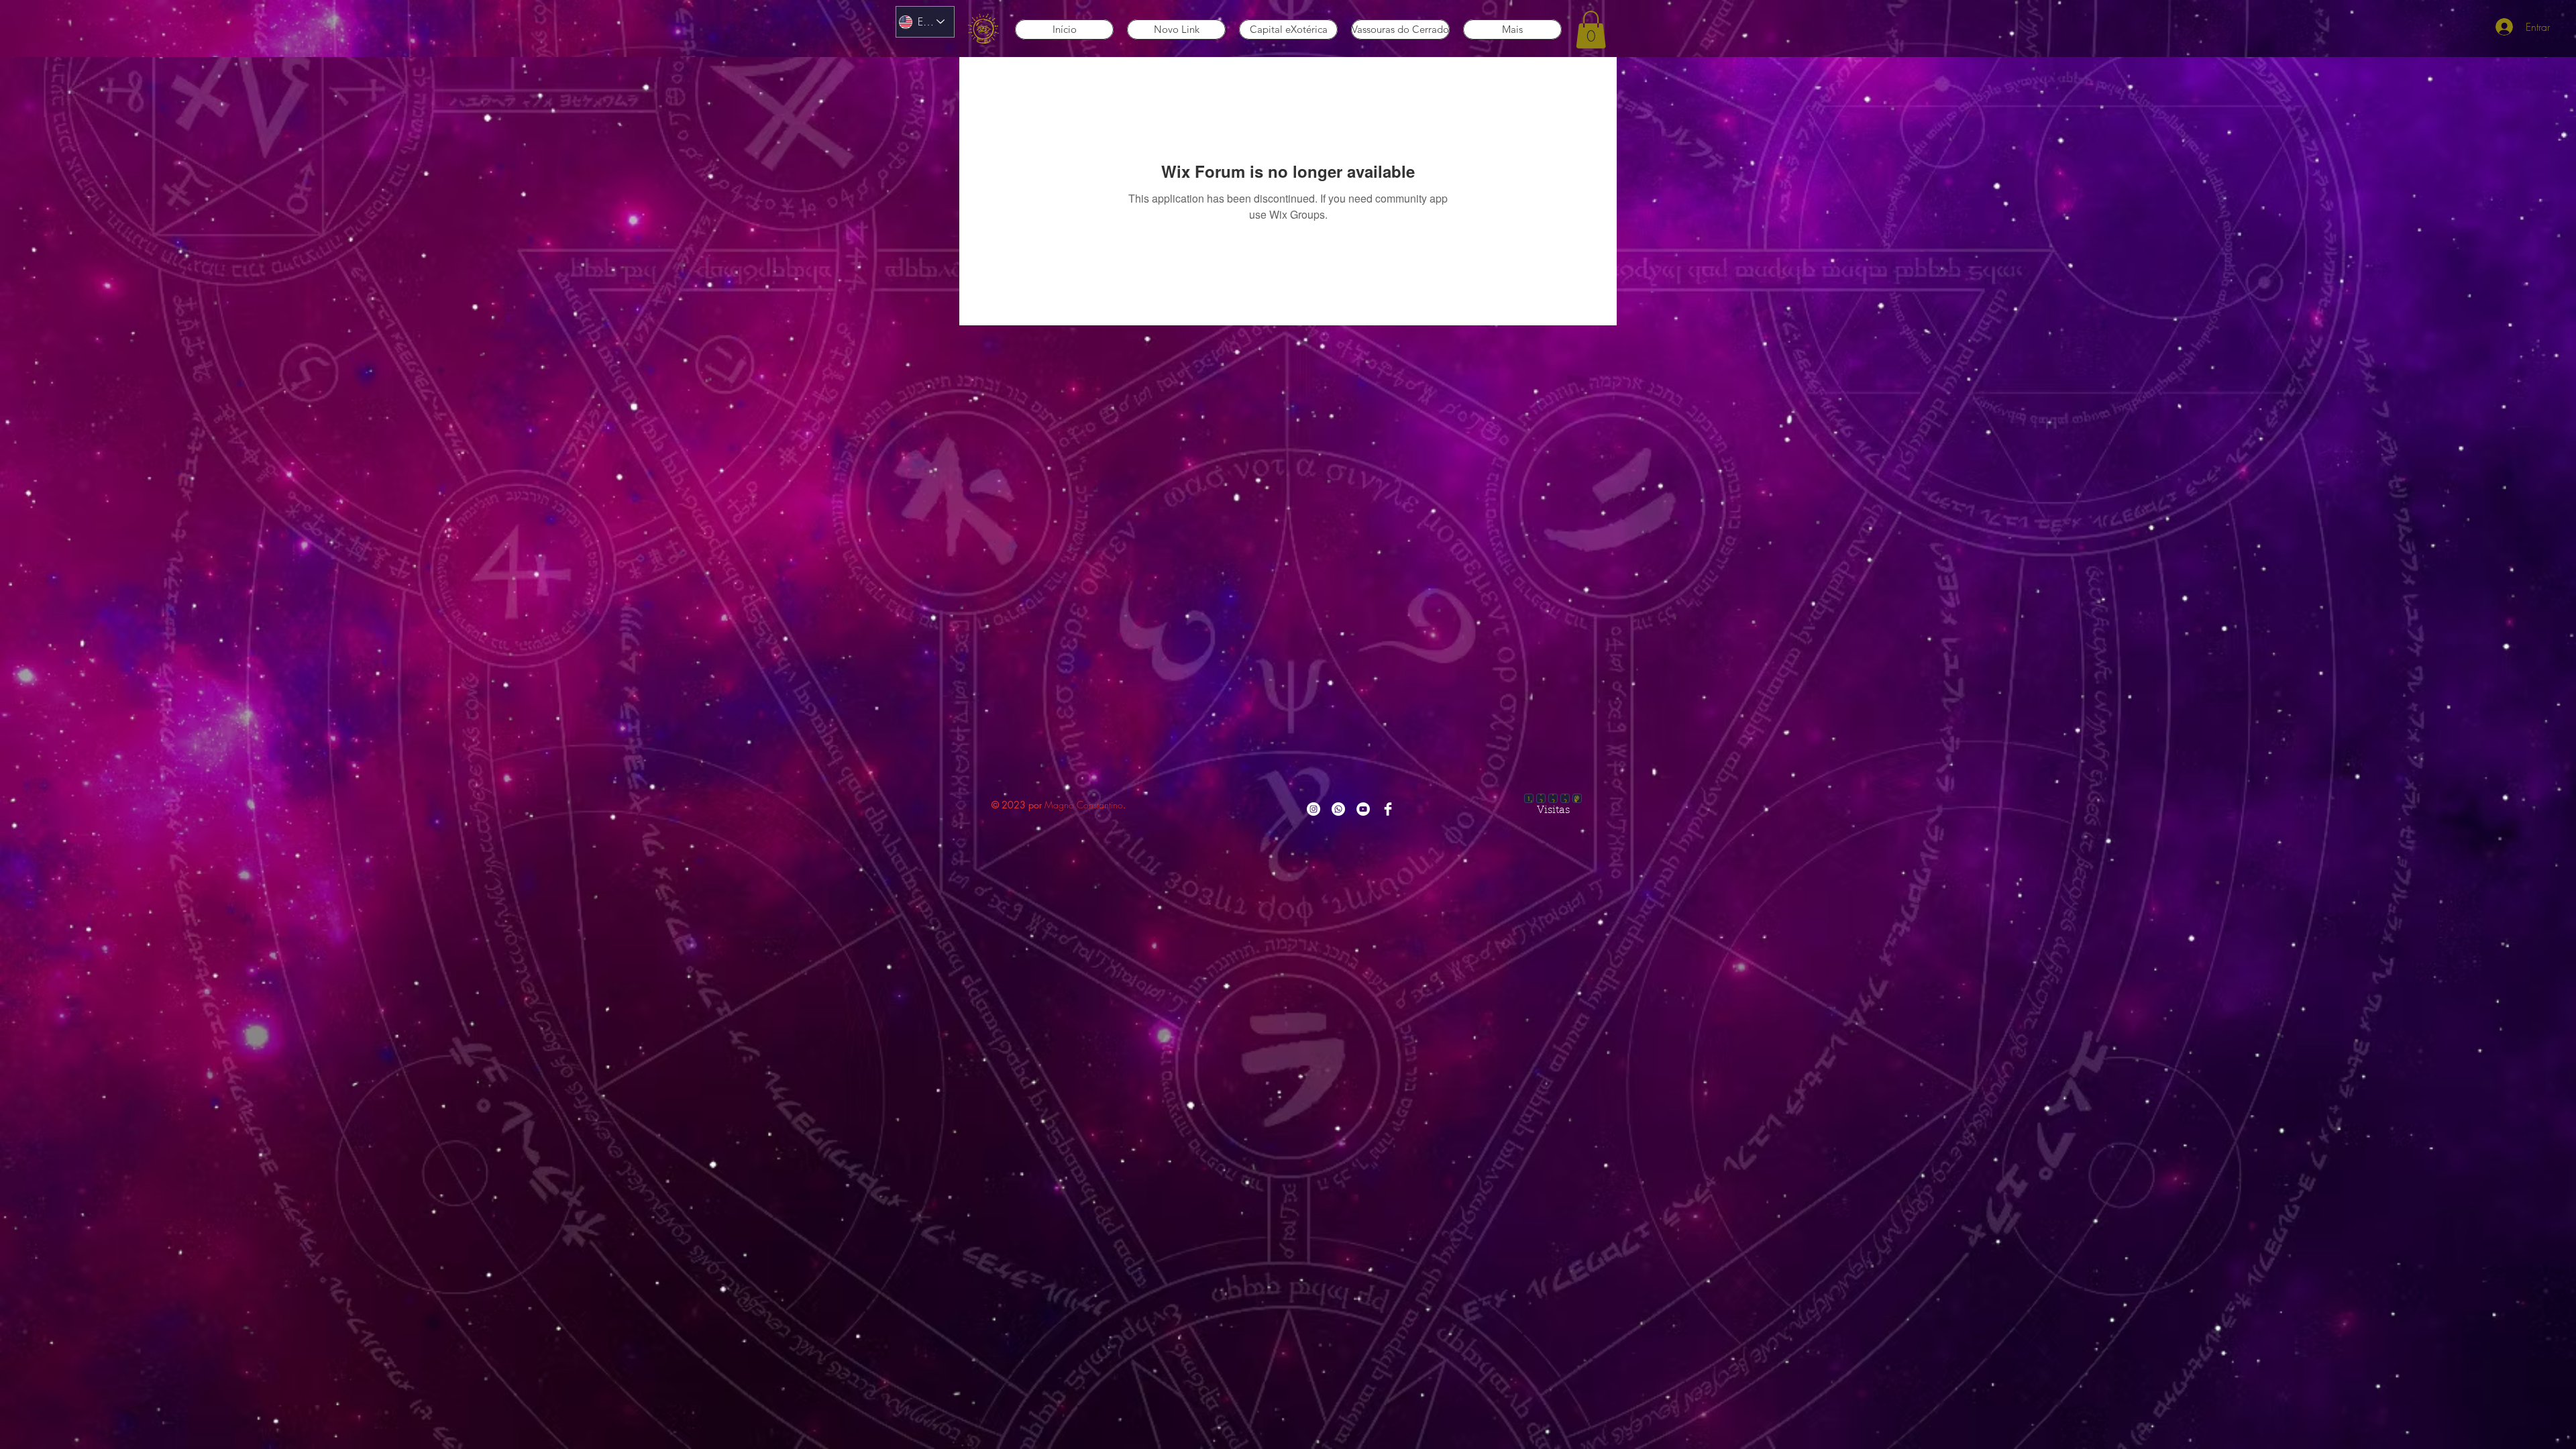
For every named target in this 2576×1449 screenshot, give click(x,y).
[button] (1591, 30)
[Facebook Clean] (1388, 809)
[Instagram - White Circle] (1313, 809)
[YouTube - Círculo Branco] (1363, 809)
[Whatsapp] (1338, 809)
